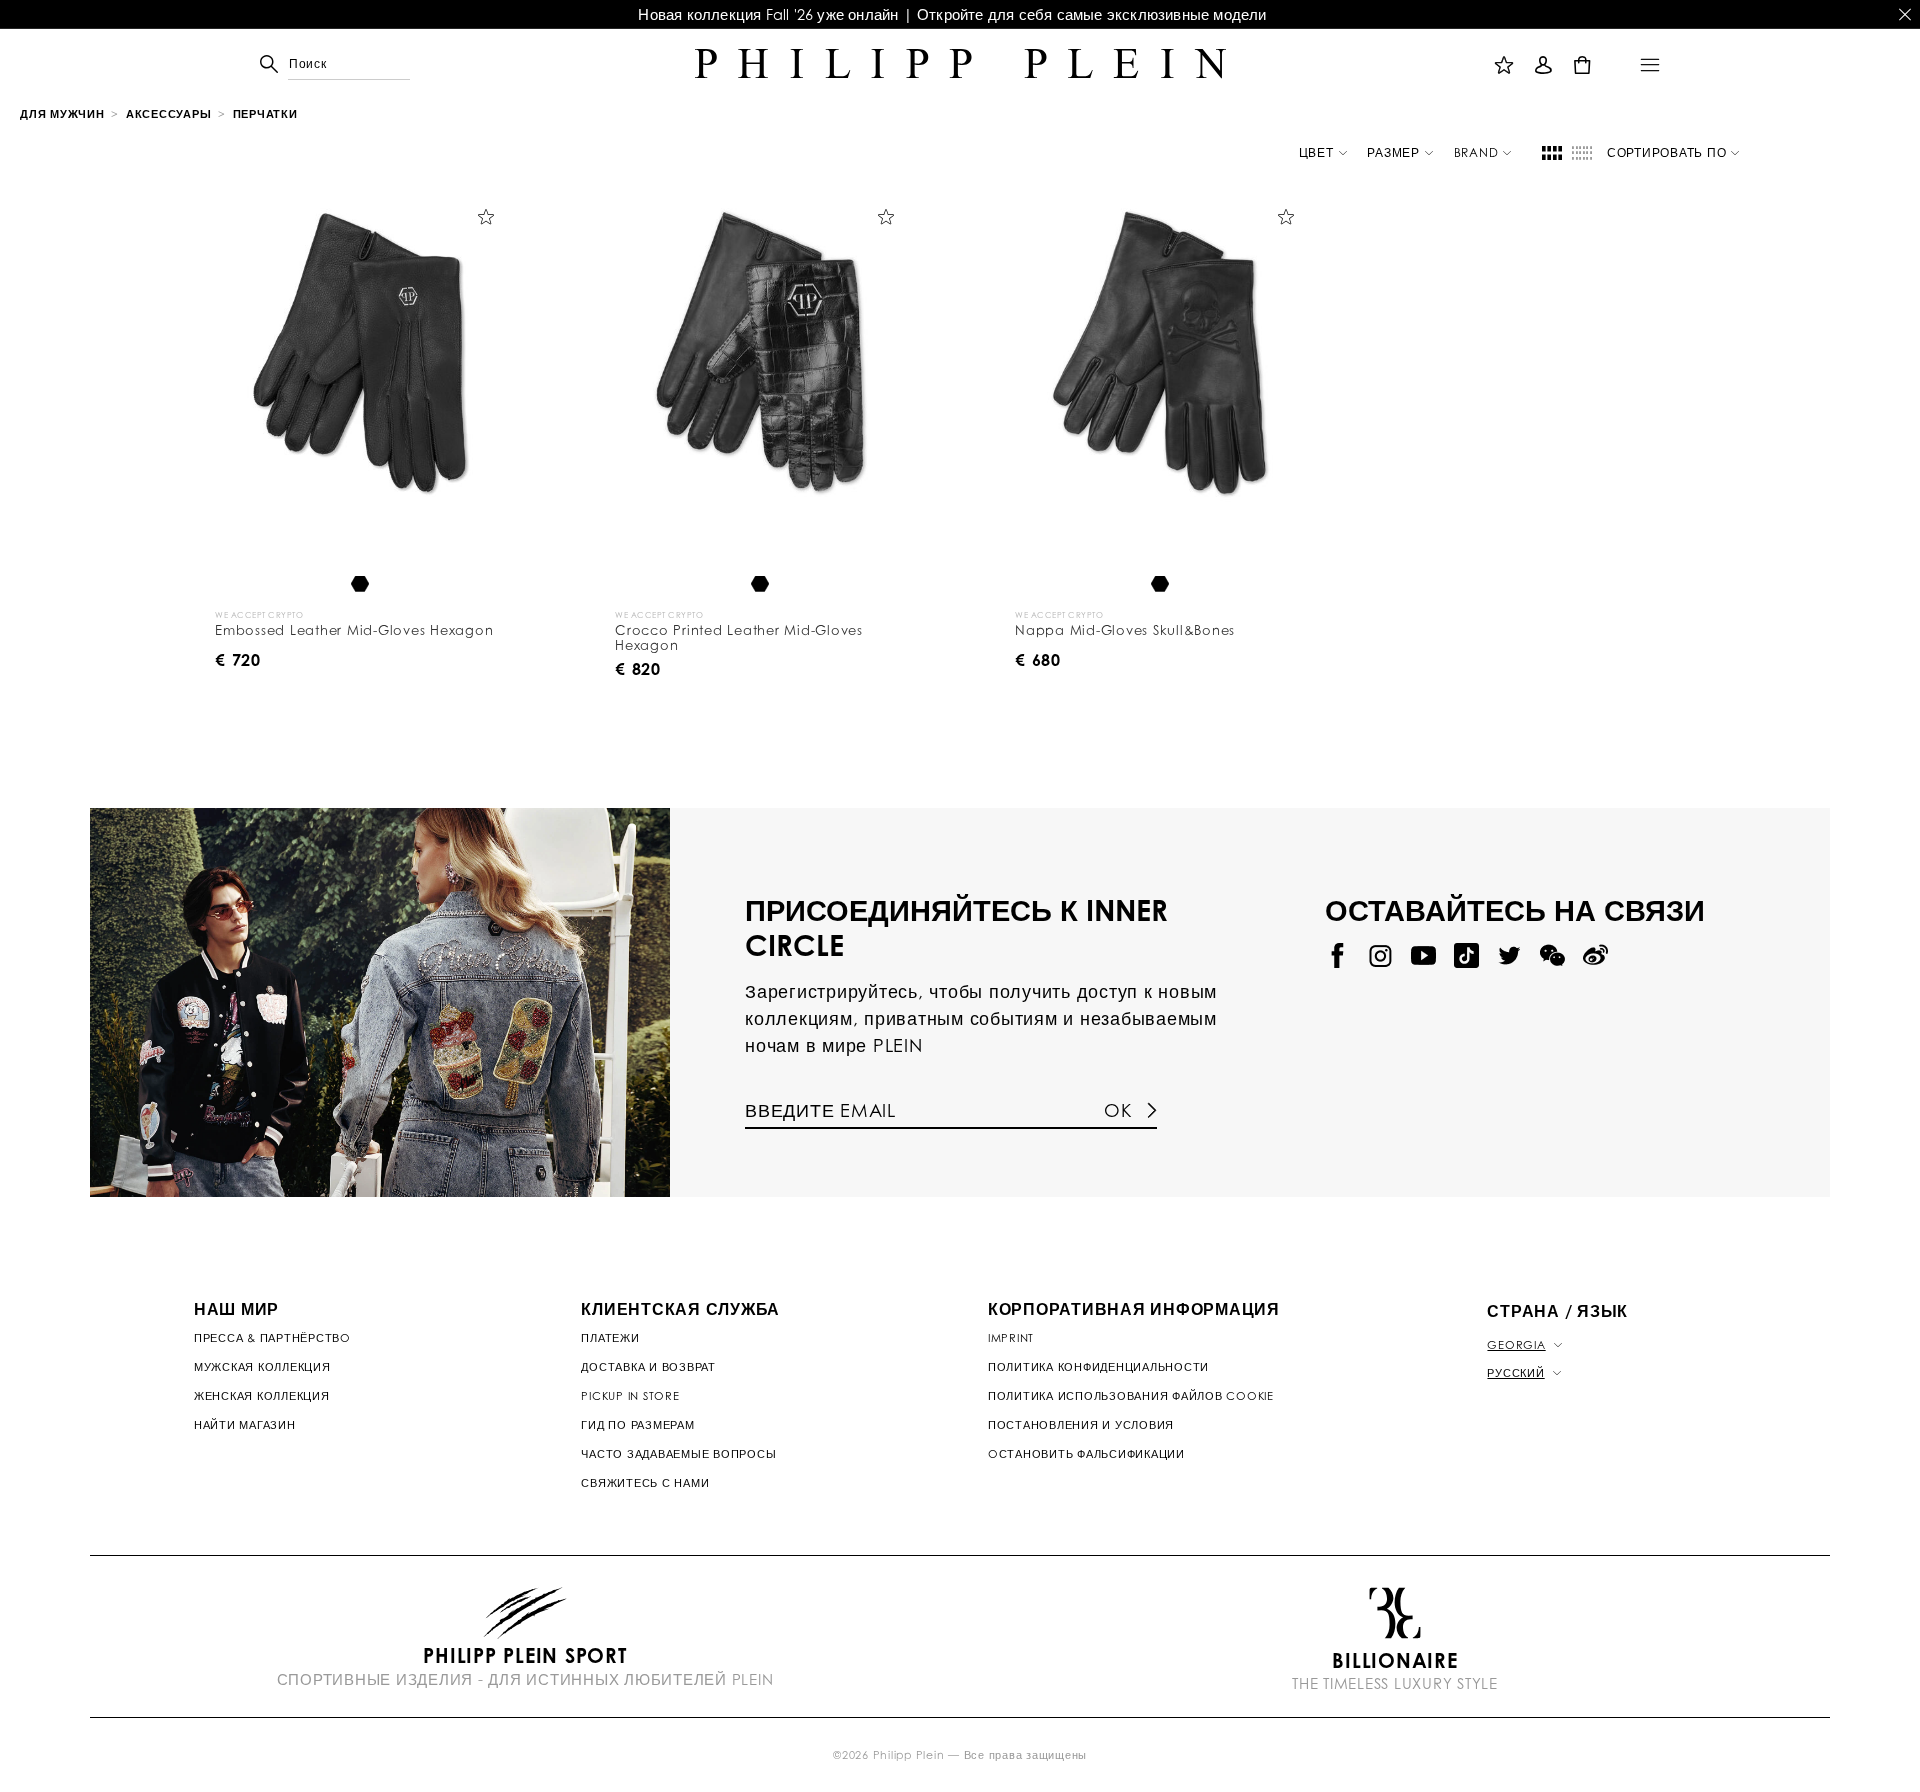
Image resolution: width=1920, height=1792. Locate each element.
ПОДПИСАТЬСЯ (1147, 398)
